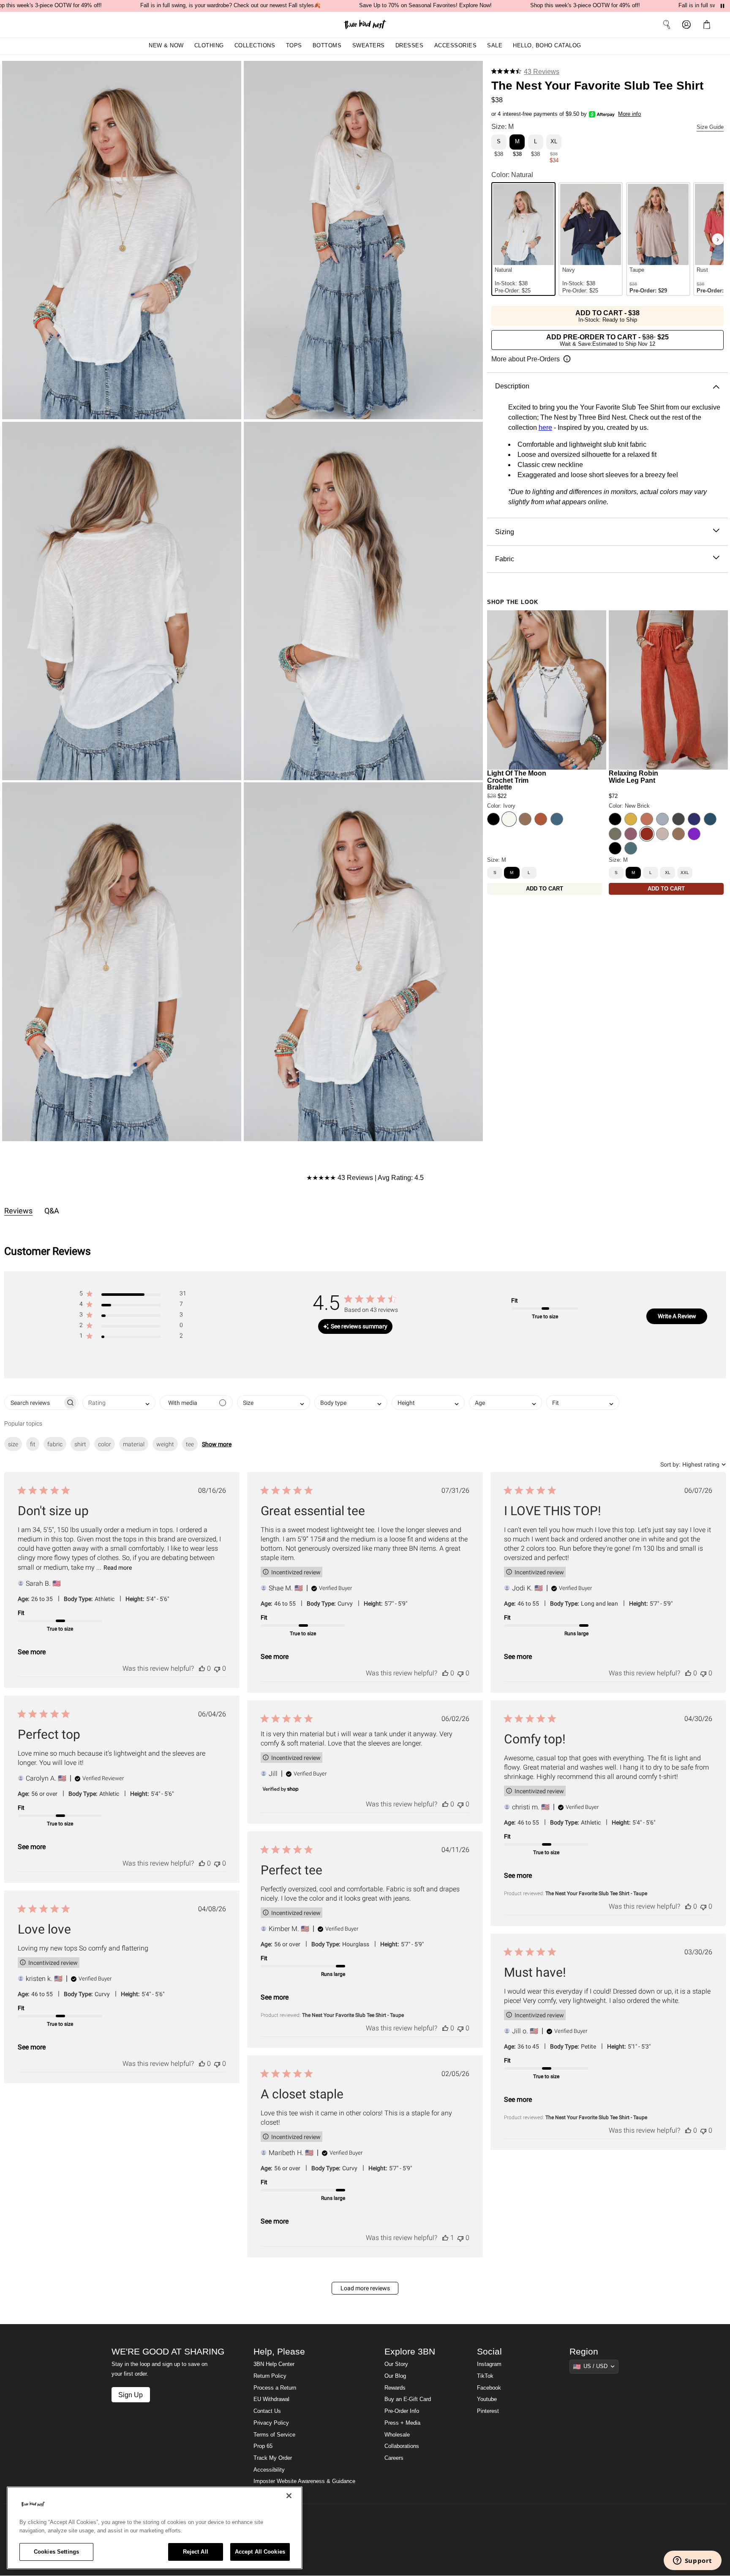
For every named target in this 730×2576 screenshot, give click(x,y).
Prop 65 (263, 2446)
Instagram (489, 2364)
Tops (294, 46)
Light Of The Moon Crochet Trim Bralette (517, 780)
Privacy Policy (271, 2423)
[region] (155, 2528)
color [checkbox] (105, 1444)
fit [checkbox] (33, 1444)
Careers (394, 2458)
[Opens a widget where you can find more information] (692, 2561)
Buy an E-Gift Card (408, 2399)
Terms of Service (274, 2435)
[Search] (667, 25)
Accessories (456, 46)
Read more (118, 1568)
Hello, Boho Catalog (547, 46)
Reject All (196, 2552)
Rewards (395, 2388)
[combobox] (119, 1403)
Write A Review (677, 1316)
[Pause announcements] (722, 6)
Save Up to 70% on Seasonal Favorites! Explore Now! (425, 5)
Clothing (209, 46)
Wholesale (397, 2435)
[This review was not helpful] (217, 1668)
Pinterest (488, 2411)
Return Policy (270, 2376)
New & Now (166, 46)
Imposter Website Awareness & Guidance (304, 2481)
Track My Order (273, 2458)
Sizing (505, 531)
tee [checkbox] (190, 1444)
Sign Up (131, 2395)
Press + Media (402, 2423)
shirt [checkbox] (80, 1444)
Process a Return (275, 2388)
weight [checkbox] (165, 1444)
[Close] (289, 2496)
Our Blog (395, 2376)
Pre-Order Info (402, 2411)
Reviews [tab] (18, 1211)
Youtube (487, 2399)
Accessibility (269, 2470)
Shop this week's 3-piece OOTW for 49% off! (585, 5)
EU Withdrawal (271, 2399)
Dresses (410, 46)
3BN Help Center (274, 2364)
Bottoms (327, 46)
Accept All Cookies (260, 2552)
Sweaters (369, 46)
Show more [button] (217, 1444)
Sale (495, 46)
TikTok (485, 2376)
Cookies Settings (56, 2552)
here (545, 427)
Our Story (396, 2364)
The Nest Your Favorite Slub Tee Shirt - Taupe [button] (596, 1893)
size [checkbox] (13, 1444)
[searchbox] (34, 1403)
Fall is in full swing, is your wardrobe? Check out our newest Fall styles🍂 (230, 5)
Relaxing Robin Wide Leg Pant (633, 777)
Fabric (505, 559)
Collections (255, 46)
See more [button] (32, 1652)
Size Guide (710, 127)
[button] (708, 25)
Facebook (489, 2388)
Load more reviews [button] (365, 2288)
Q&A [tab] (52, 1211)
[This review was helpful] (202, 1668)
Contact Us (267, 2411)
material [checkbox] (134, 1444)
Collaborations (402, 2446)
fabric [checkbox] (55, 1444)
